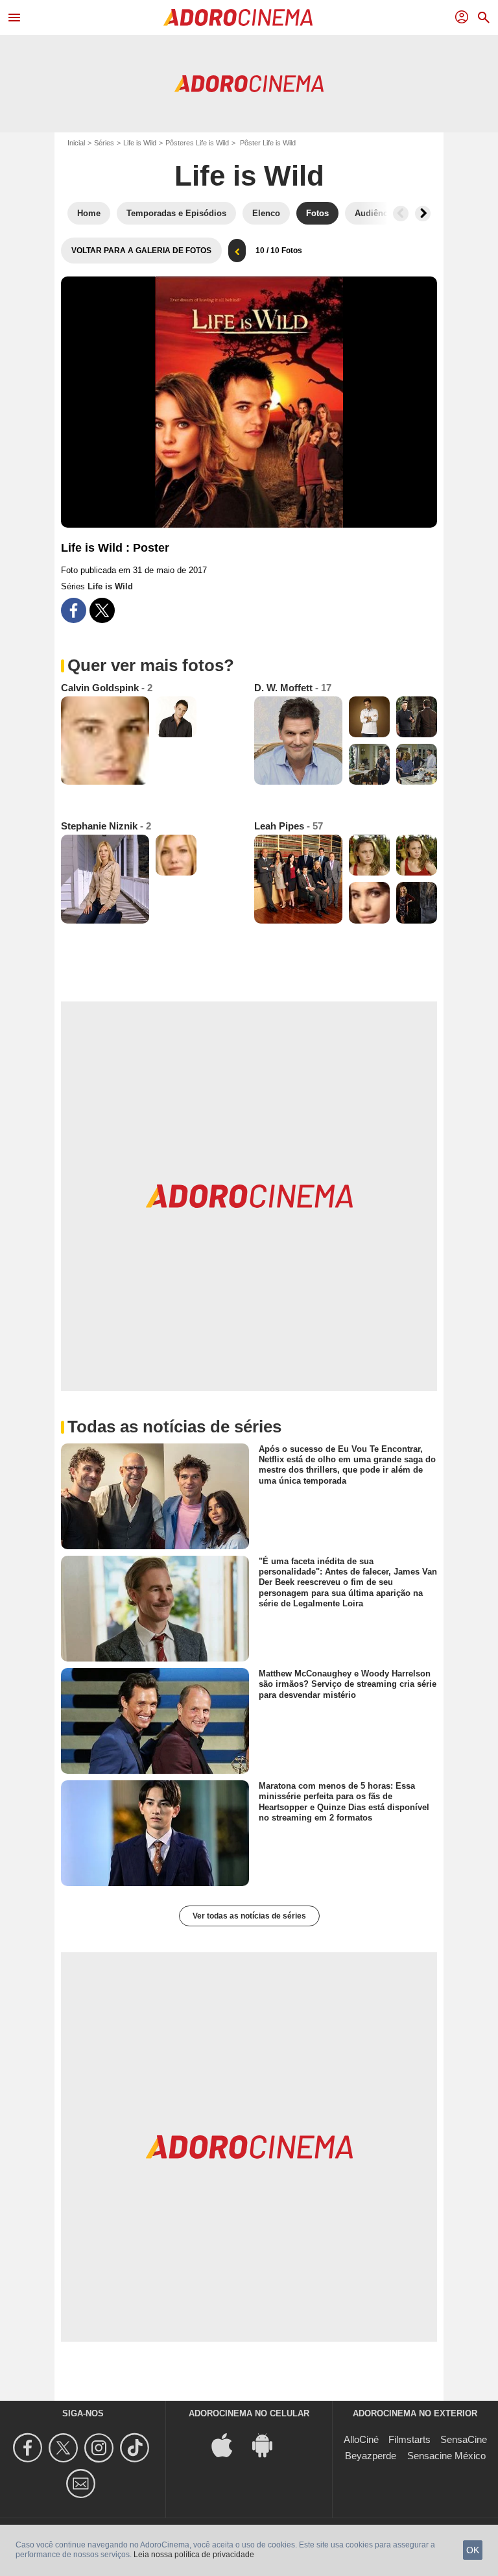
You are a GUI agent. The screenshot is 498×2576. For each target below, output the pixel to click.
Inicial (76, 143)
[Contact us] (83, 2484)
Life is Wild (140, 143)
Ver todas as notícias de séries (249, 1916)
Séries (104, 143)
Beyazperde (371, 2456)
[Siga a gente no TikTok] (136, 2448)
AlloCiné (361, 2439)
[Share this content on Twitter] (102, 610)
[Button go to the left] (401, 214)
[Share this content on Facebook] (74, 610)
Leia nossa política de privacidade (194, 2555)
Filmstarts (409, 2439)
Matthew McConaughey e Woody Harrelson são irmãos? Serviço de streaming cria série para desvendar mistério (348, 1684)
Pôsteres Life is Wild (197, 143)
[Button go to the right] (423, 214)
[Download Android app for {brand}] (269, 2445)
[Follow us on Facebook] (30, 2448)
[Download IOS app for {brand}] (229, 2445)
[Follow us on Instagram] (101, 2448)
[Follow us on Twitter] (65, 2448)
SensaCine (464, 2439)
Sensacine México (446, 2456)
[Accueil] (238, 18)
